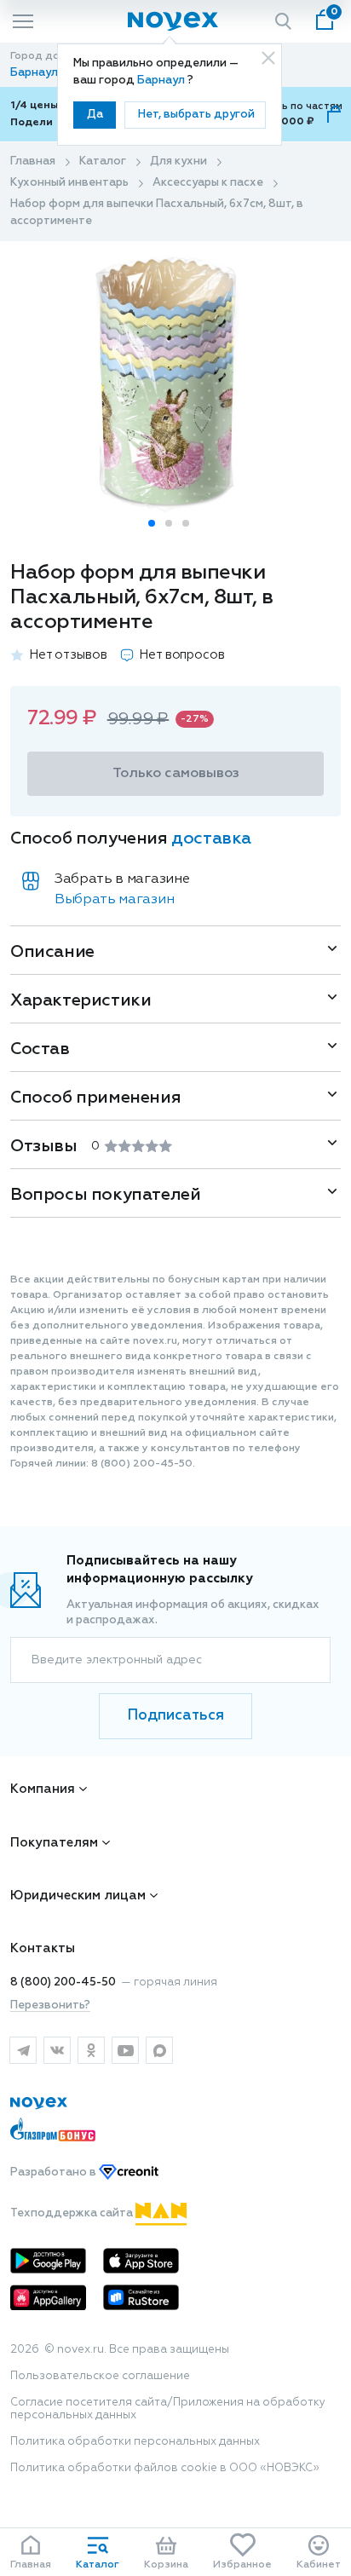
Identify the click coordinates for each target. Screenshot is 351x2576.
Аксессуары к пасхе (208, 183)
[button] (152, 523)
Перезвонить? (50, 2005)
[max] (159, 2050)
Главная (33, 161)
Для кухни (178, 161)
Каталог (103, 161)
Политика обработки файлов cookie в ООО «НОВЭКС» (165, 2468)
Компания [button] (43, 1789)
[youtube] (125, 2050)
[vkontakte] (57, 2050)
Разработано (55, 2173)
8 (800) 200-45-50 (63, 1982)
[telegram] (23, 2050)
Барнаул (162, 81)
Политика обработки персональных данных (135, 2442)
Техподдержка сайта (73, 2213)
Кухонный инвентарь (69, 183)
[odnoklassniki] (91, 2050)
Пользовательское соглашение (100, 2376)
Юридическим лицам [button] (78, 1896)
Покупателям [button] (54, 1843)
